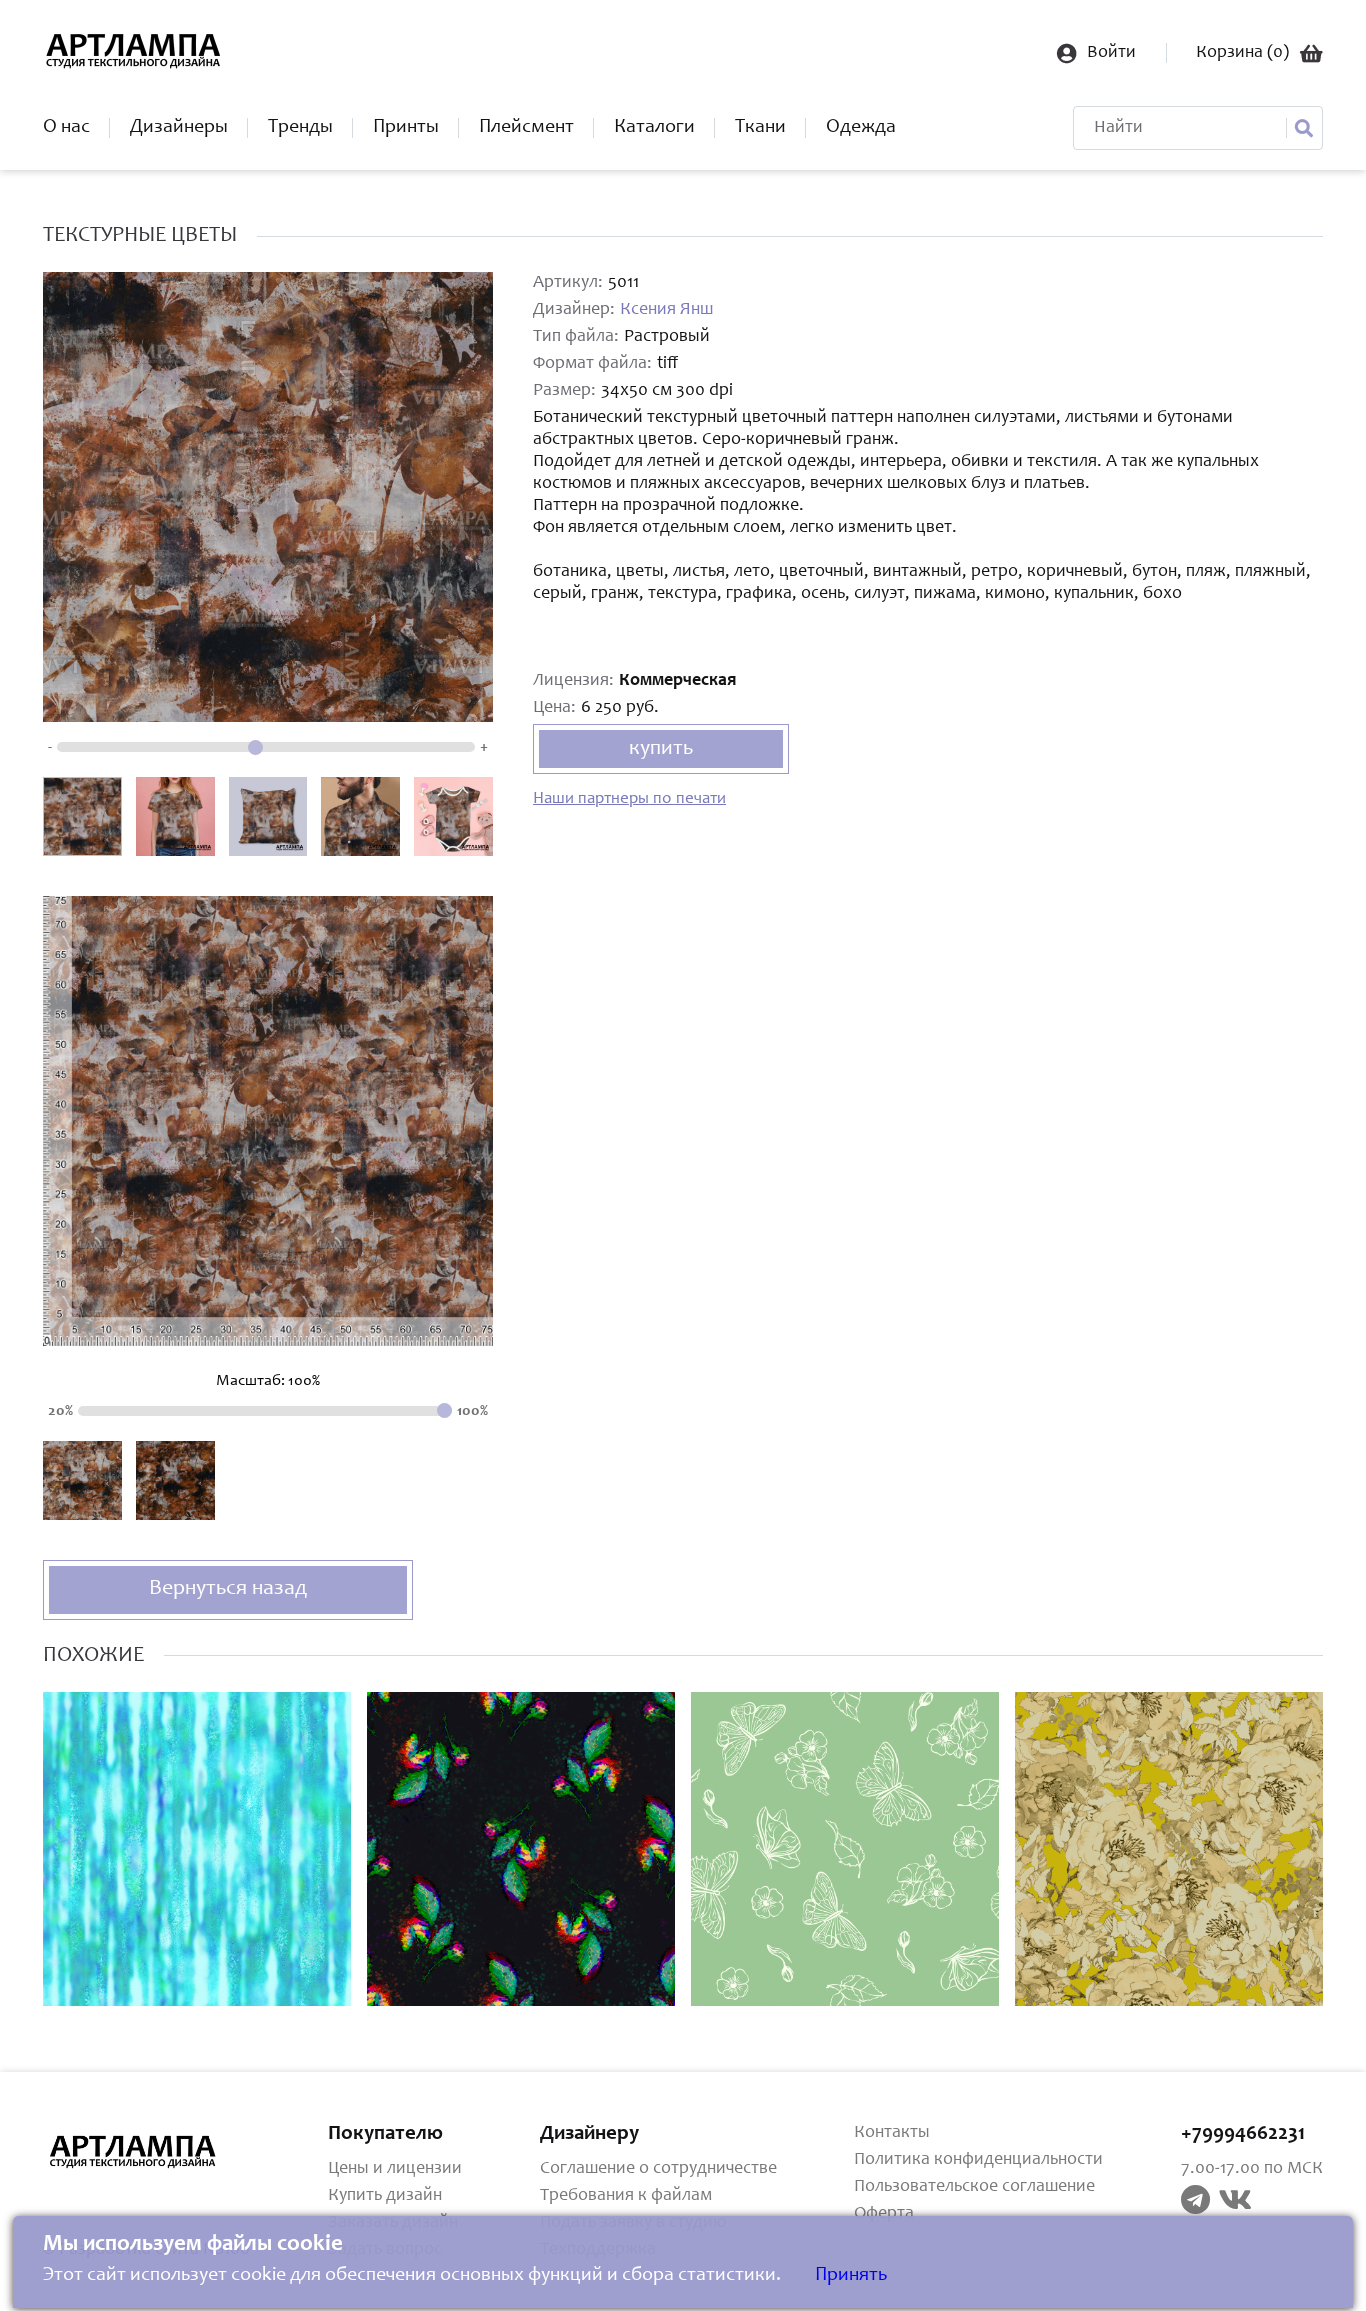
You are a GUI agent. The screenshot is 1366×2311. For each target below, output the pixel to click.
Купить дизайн (385, 2196)
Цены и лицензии (395, 2169)
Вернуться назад (228, 1589)
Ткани (760, 128)
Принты (406, 128)
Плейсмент (526, 128)
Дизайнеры (179, 128)
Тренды (300, 128)
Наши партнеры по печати (629, 799)
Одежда (861, 128)
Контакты (892, 2133)
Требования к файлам (626, 2196)
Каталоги (654, 128)
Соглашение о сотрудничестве (658, 2169)
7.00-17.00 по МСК (1252, 2169)
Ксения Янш (666, 310)
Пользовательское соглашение (974, 2187)
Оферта (884, 2214)
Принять (851, 2276)
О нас (66, 128)
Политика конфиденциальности (978, 2160)
